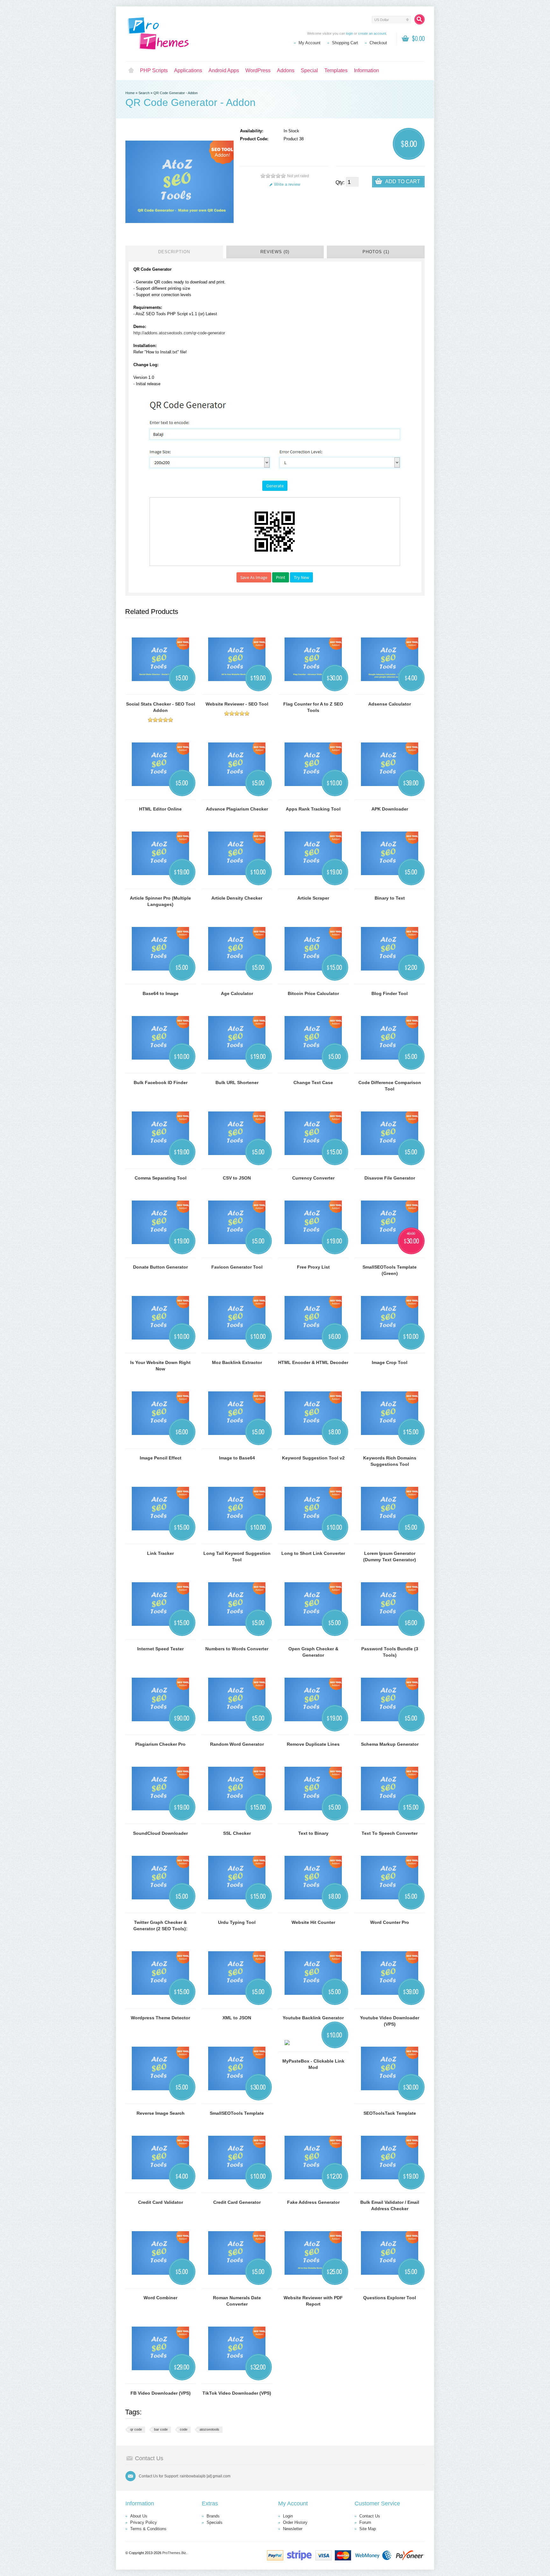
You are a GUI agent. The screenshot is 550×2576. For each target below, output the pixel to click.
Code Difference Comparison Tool (390, 1086)
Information (367, 70)
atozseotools (209, 2429)
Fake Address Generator (313, 2202)
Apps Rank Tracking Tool (313, 809)
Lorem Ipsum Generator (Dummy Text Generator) (390, 1556)
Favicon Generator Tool (237, 1267)
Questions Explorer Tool (390, 2298)
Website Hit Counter (313, 1922)
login (349, 33)
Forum (365, 2522)
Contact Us (370, 2516)
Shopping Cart (345, 43)
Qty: (340, 182)
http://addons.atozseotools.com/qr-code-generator (179, 333)
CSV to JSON (237, 1178)
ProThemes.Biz (174, 2553)
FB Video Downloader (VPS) (161, 2393)
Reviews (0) (275, 252)
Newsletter (293, 2529)
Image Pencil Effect (161, 1458)
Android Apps (224, 70)
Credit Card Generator (237, 2202)
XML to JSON (237, 2018)
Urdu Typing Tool (237, 1922)
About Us (139, 2516)
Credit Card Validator (161, 2202)
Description (174, 252)
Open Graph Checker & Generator (313, 1652)
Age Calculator (237, 993)
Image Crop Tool (390, 1362)
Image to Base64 (237, 1458)
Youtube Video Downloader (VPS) (390, 2021)
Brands (213, 2516)
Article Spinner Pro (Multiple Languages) (160, 901)
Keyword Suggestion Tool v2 (313, 1458)
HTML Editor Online (160, 809)
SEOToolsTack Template (390, 2113)
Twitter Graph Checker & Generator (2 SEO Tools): (160, 1925)
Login (288, 2516)
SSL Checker (237, 1833)
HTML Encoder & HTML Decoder (313, 1362)
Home (131, 71)
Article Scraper (313, 898)
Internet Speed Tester (160, 1649)
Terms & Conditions (148, 2529)
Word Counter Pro (390, 1922)
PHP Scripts (154, 70)
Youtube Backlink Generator (313, 2018)
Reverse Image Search (161, 2113)
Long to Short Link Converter (313, 1553)
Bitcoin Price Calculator (313, 993)
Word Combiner (160, 2298)
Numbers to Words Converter (237, 1649)
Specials (215, 2522)
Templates (336, 70)
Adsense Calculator (390, 704)
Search (144, 93)
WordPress (258, 70)
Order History (295, 2522)
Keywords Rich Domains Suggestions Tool (390, 1461)
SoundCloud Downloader (160, 1833)
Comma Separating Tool (161, 1178)
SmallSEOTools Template (237, 2113)
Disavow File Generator (390, 1178)
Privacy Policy (144, 2522)
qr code (136, 2429)
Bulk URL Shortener (237, 1083)
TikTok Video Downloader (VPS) (237, 2393)
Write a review (287, 184)
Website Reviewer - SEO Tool (237, 704)
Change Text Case (313, 1083)
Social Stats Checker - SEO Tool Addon (161, 707)
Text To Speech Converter (390, 1833)
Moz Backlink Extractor (237, 1362)
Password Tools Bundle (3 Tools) (390, 1652)
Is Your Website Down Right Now (160, 1366)
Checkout (378, 43)
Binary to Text (390, 898)
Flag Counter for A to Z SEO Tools (313, 707)
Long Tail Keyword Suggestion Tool (237, 1556)
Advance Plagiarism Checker (237, 809)
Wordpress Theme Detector (160, 2018)
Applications (188, 70)
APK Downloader (390, 809)
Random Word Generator (237, 1744)
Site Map (368, 2529)
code (184, 2429)
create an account (372, 33)
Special (309, 70)
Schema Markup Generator (390, 1744)
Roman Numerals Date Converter (237, 2301)
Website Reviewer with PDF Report (313, 2301)
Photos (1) (376, 252)
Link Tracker (160, 1553)
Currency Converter (313, 1178)
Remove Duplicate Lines (313, 1744)
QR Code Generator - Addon (176, 93)
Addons (286, 70)
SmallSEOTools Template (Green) (390, 1270)
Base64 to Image (161, 993)
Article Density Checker (237, 898)
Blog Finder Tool (390, 993)
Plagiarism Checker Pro (160, 1744)
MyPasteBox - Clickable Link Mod (313, 2064)
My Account (310, 43)
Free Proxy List (313, 1267)
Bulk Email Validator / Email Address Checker (390, 2205)
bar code (161, 2429)
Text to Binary (313, 1833)
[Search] (420, 19)
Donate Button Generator (160, 1267)
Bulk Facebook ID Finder (161, 1083)
